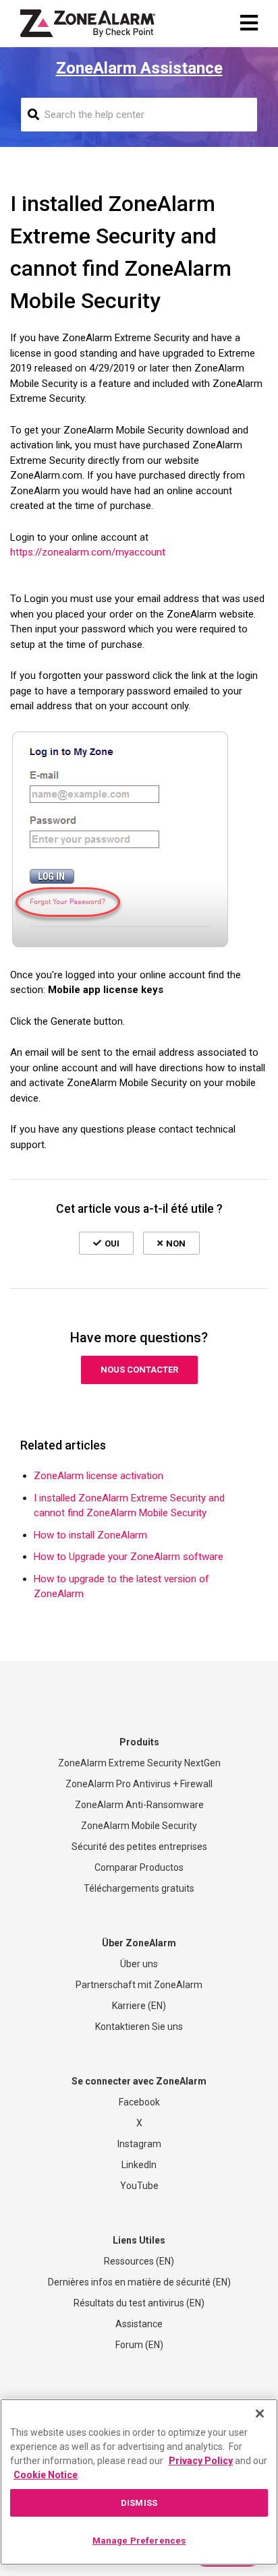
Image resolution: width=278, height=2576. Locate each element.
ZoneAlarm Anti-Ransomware (139, 1805)
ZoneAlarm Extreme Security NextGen (139, 1763)
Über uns (139, 1964)
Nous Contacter (139, 1370)
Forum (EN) (139, 2345)
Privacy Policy (201, 2461)
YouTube (139, 2186)
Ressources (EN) (139, 2261)
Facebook (139, 2102)
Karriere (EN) (139, 2006)
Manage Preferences (139, 2541)
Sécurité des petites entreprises (139, 1847)
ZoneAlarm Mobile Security (139, 1826)
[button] (106, 1243)
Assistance (139, 2324)
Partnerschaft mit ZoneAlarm (139, 1985)
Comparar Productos (139, 1867)
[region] (139, 2482)
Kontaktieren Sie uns (139, 2027)
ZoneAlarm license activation (99, 1476)
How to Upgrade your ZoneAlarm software (129, 1557)
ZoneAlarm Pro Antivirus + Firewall (139, 1784)
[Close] (260, 2414)
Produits (139, 1742)
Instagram (139, 2144)
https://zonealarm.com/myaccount (88, 552)
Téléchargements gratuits (139, 1888)
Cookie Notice (46, 2475)
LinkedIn (139, 2165)
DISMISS (139, 2503)
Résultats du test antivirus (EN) (139, 2303)
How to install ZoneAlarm (90, 1535)
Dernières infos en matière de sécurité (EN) (139, 2282)
